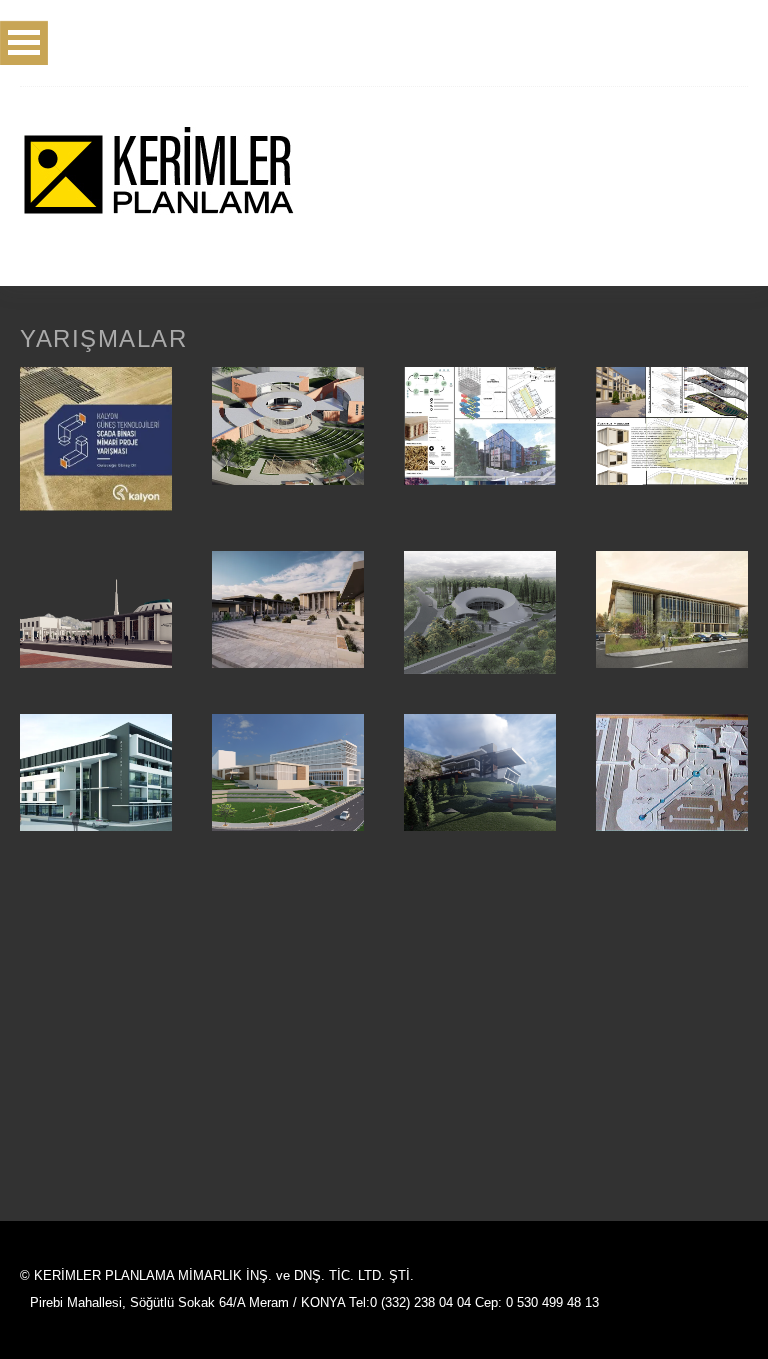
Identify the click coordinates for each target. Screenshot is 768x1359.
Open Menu (24, 42)
